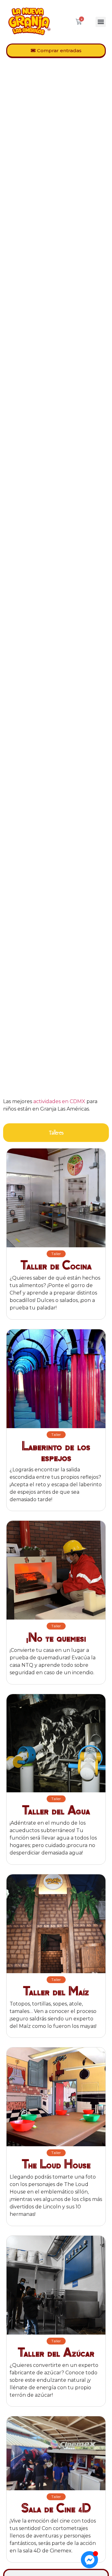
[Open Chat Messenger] (89, 2560)
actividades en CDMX (59, 1101)
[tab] (56, 1133)
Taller (56, 1254)
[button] (101, 22)
